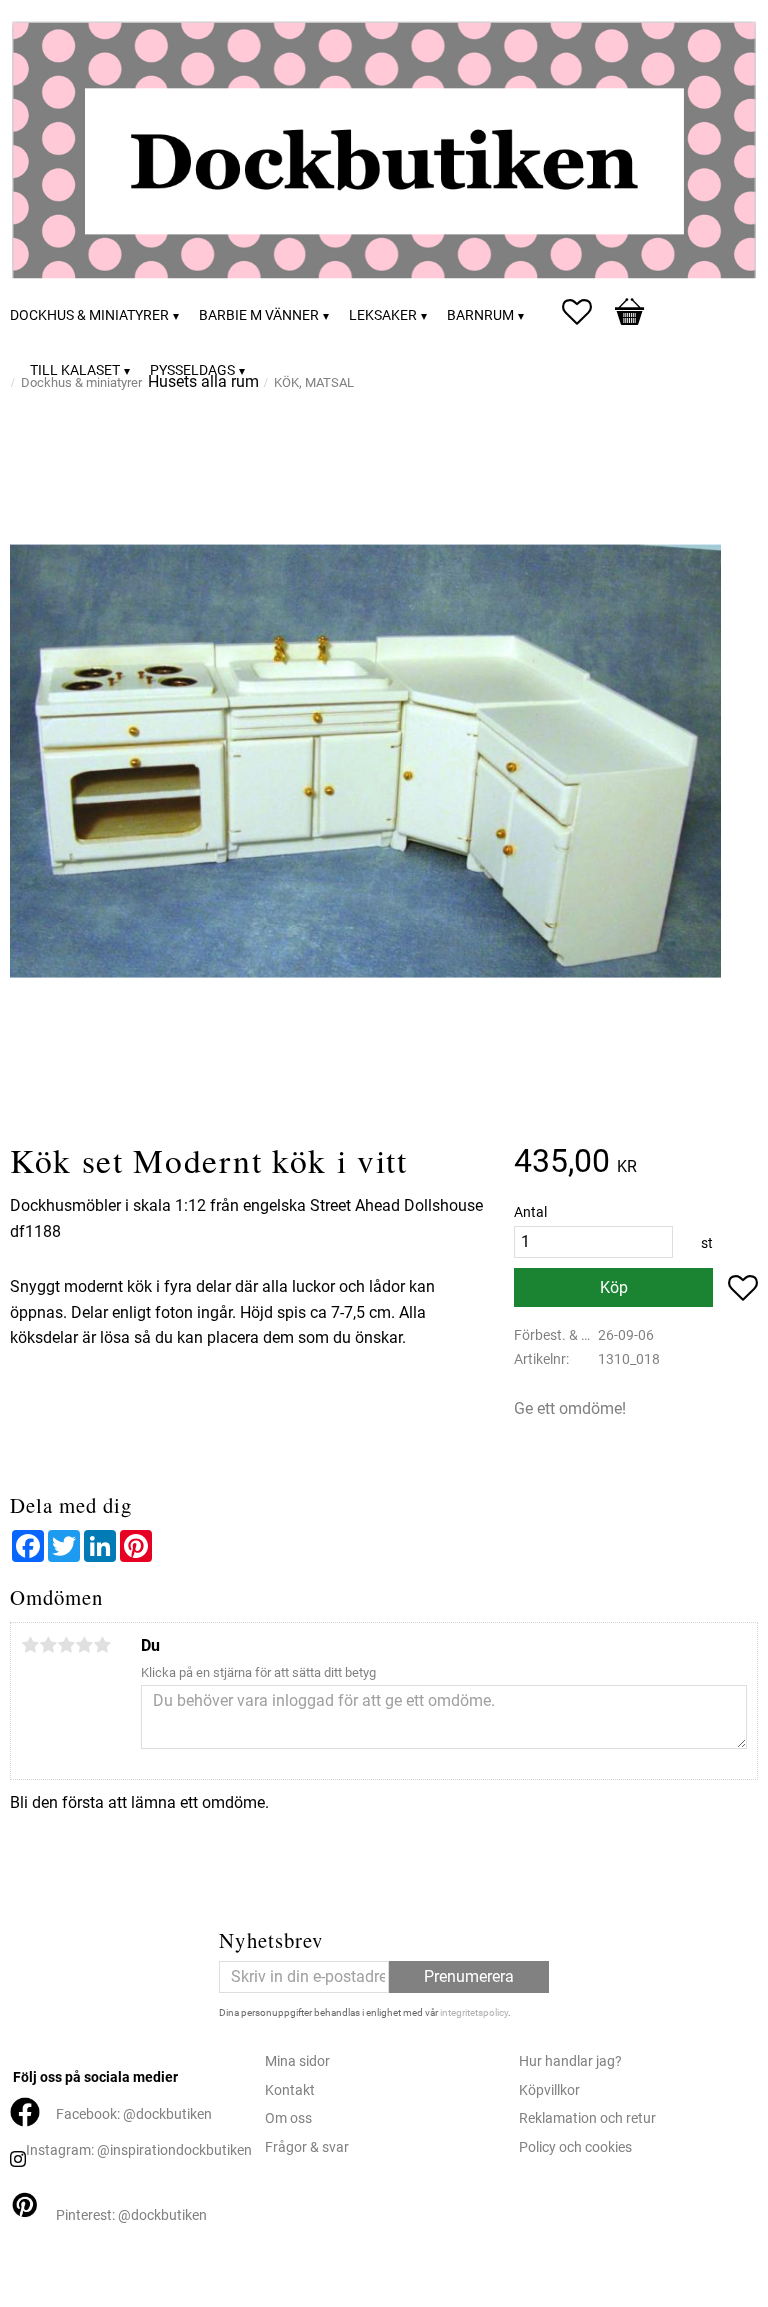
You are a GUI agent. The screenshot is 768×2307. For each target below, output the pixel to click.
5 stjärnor (102, 1645)
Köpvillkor (549, 2090)
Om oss (288, 2118)
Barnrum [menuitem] (480, 315)
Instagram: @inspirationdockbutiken (139, 2150)
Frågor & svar (307, 2147)
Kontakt (290, 2090)
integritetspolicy (474, 2012)
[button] (587, 312)
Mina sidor (297, 2061)
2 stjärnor (48, 1645)
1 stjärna (30, 1645)
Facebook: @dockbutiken (134, 2114)
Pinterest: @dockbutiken (131, 2215)
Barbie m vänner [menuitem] (259, 315)
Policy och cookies (575, 2147)
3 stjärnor (66, 1645)
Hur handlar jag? (570, 2061)
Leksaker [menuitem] (383, 315)
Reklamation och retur (587, 2118)
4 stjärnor (84, 1645)
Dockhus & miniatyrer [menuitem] (89, 315)
